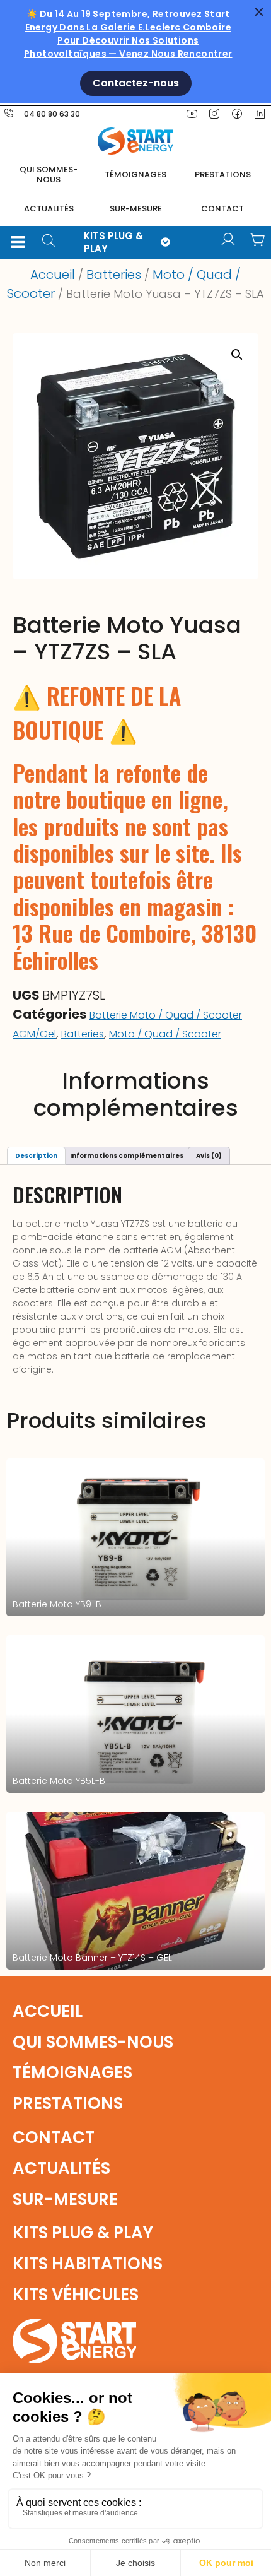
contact (222, 209)
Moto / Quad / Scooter (165, 1034)
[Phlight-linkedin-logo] (260, 114)
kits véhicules (76, 2295)
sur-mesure (136, 209)
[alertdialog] (135, 52)
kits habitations (88, 2264)
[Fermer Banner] (259, 12)
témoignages (135, 174)
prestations (223, 174)
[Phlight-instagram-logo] (214, 114)
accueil (48, 2011)
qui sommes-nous (93, 2042)
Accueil (53, 275)
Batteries (114, 275)
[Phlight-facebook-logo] (237, 114)
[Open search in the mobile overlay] (53, 242)
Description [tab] (36, 1156)
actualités (49, 209)
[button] (18, 242)
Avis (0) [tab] (209, 1156)
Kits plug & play (83, 2233)
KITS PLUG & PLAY (113, 242)
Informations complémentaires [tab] (127, 1156)
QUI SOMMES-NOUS (49, 174)
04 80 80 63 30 (52, 114)
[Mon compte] (228, 240)
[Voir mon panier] (257, 240)
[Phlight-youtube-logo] (192, 114)
